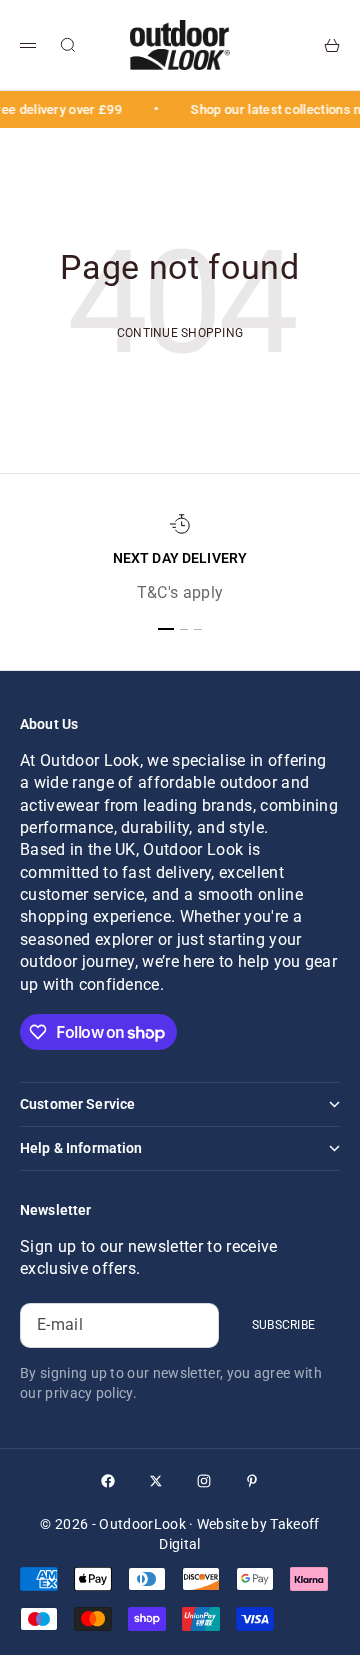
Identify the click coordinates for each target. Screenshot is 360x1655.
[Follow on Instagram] (204, 1481)
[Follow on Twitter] (156, 1481)
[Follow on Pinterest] (252, 1481)
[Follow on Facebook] (108, 1481)
